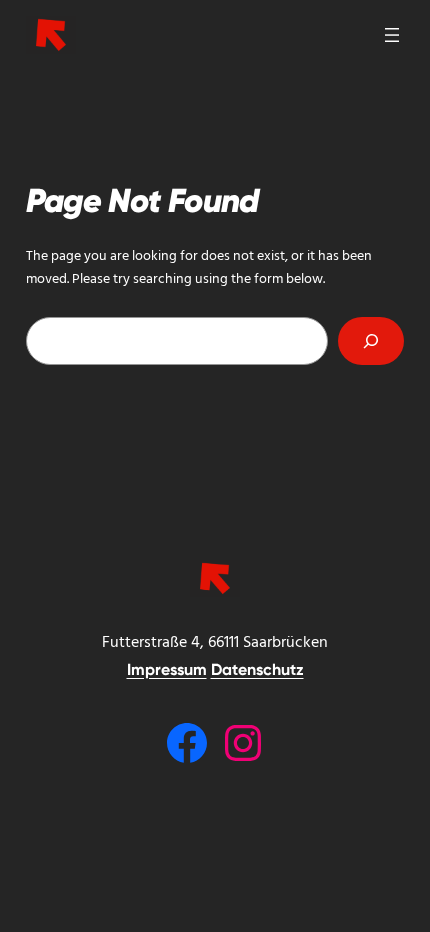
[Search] (371, 340)
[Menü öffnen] (392, 35)
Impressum (167, 669)
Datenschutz (257, 669)
